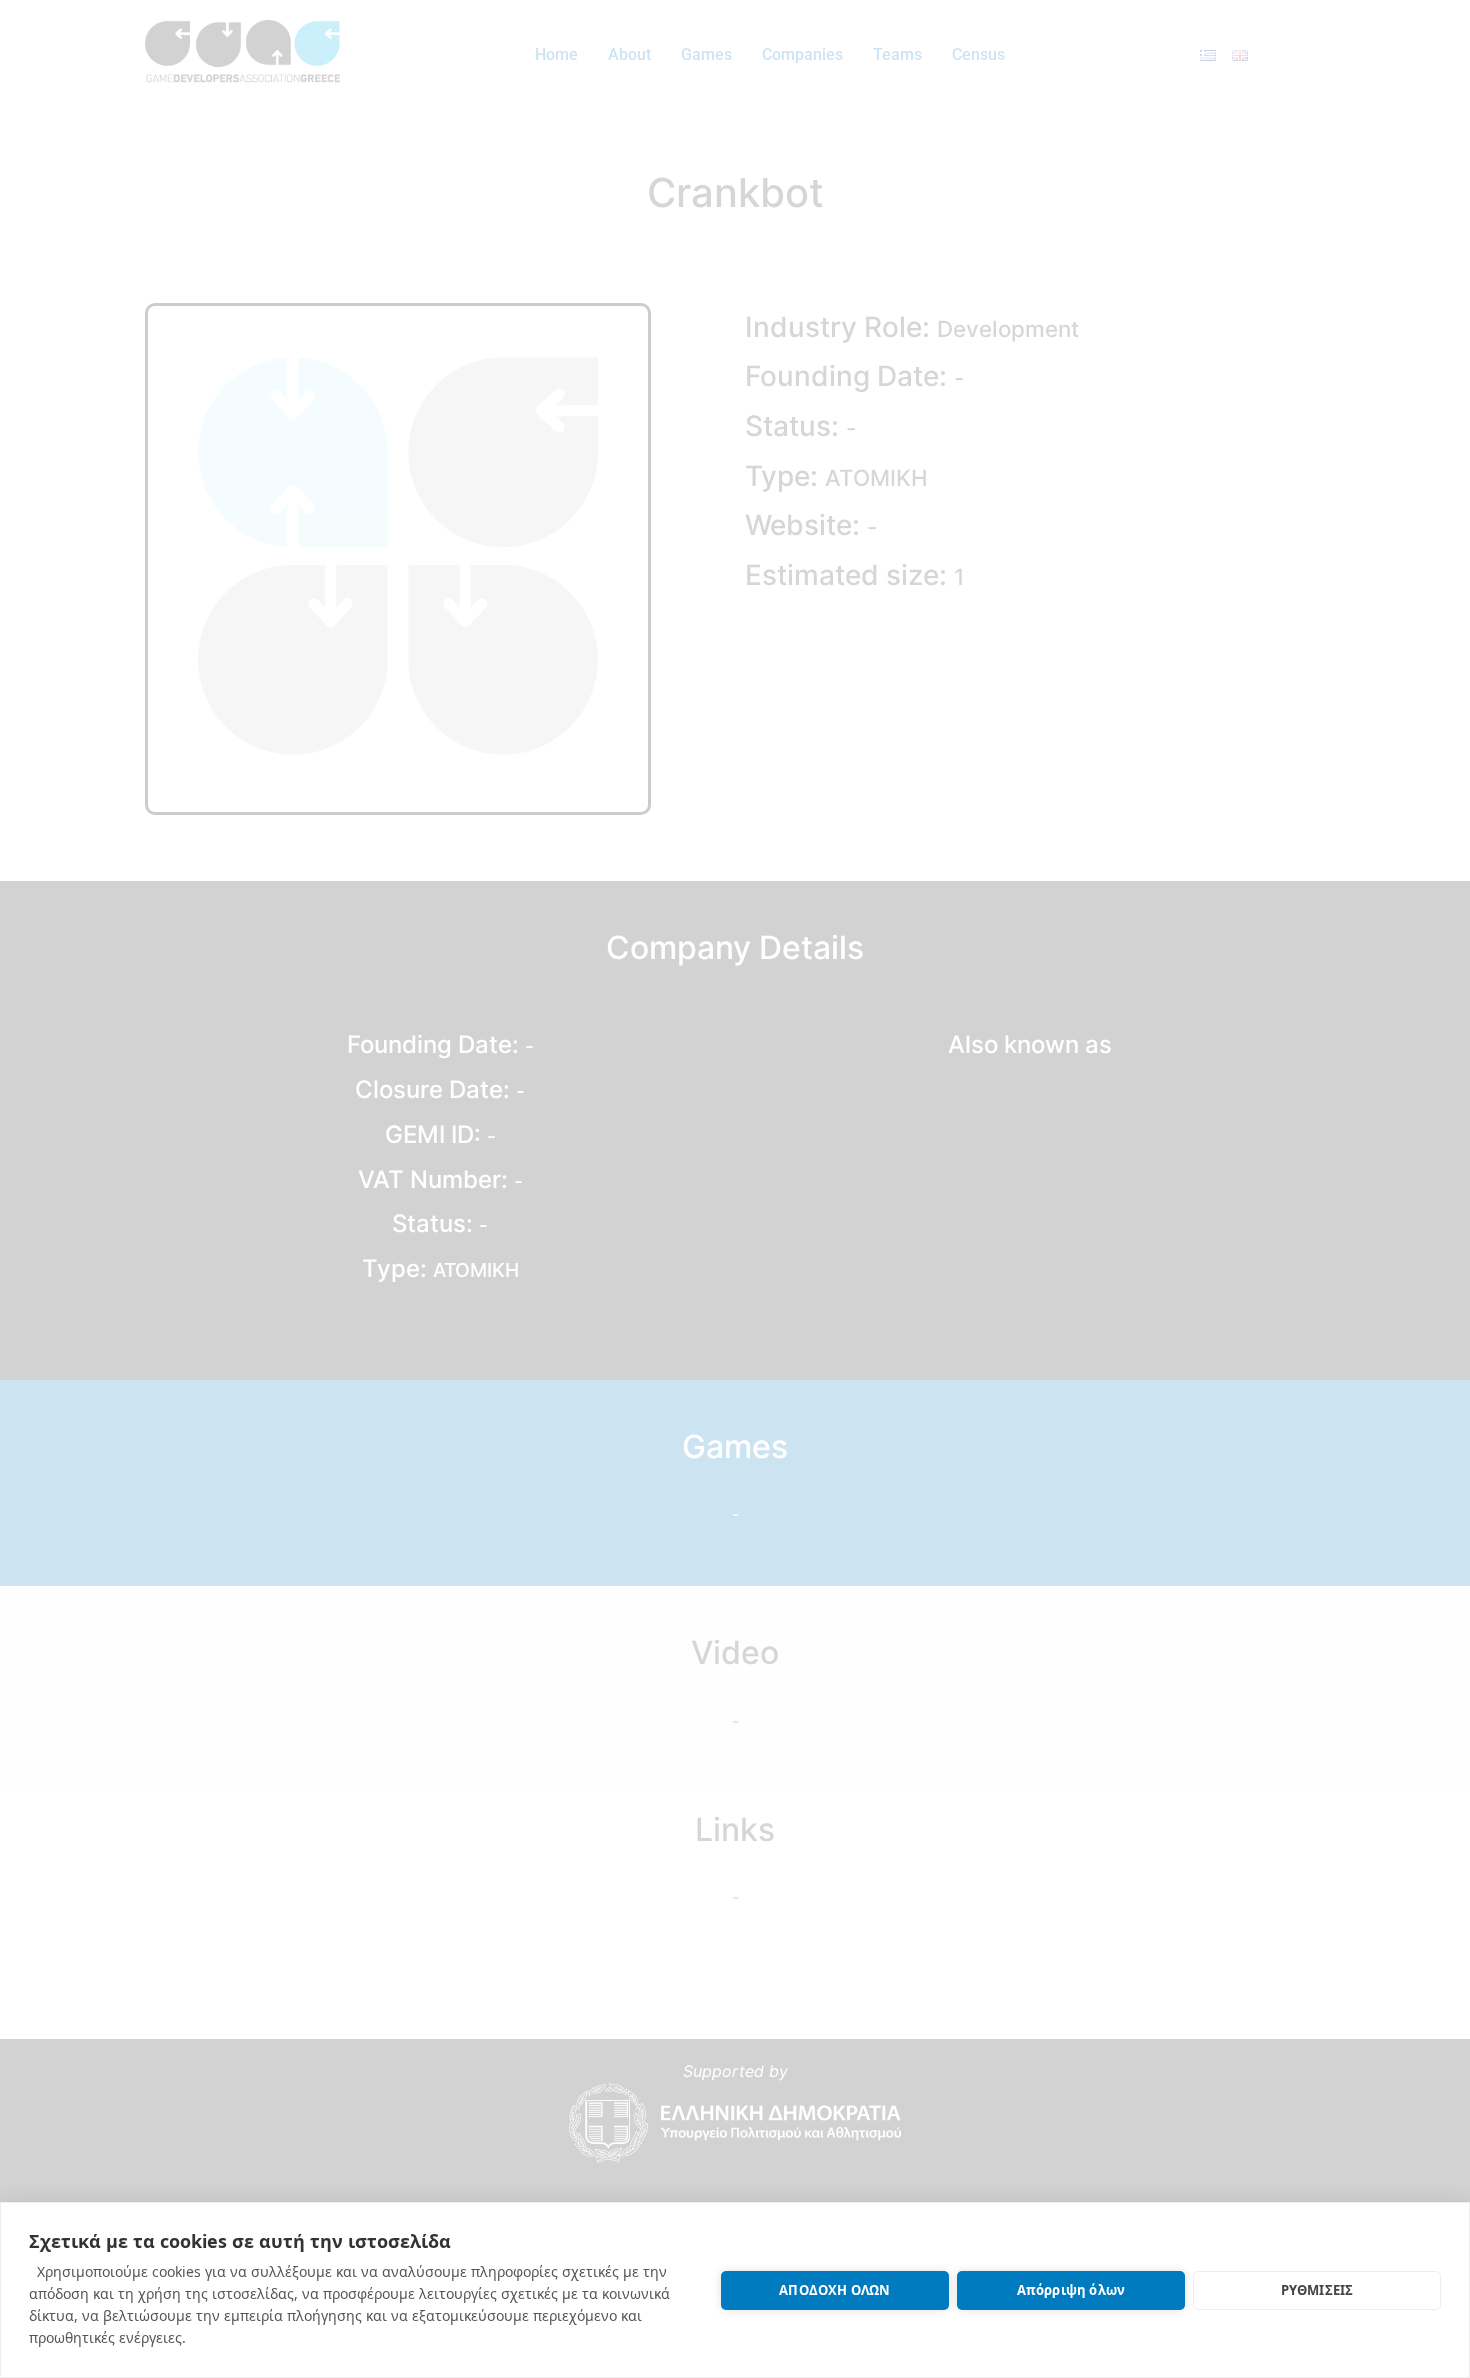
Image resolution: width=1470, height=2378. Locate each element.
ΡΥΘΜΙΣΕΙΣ (1317, 2290)
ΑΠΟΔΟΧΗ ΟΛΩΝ (834, 2290)
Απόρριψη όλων (1071, 2290)
